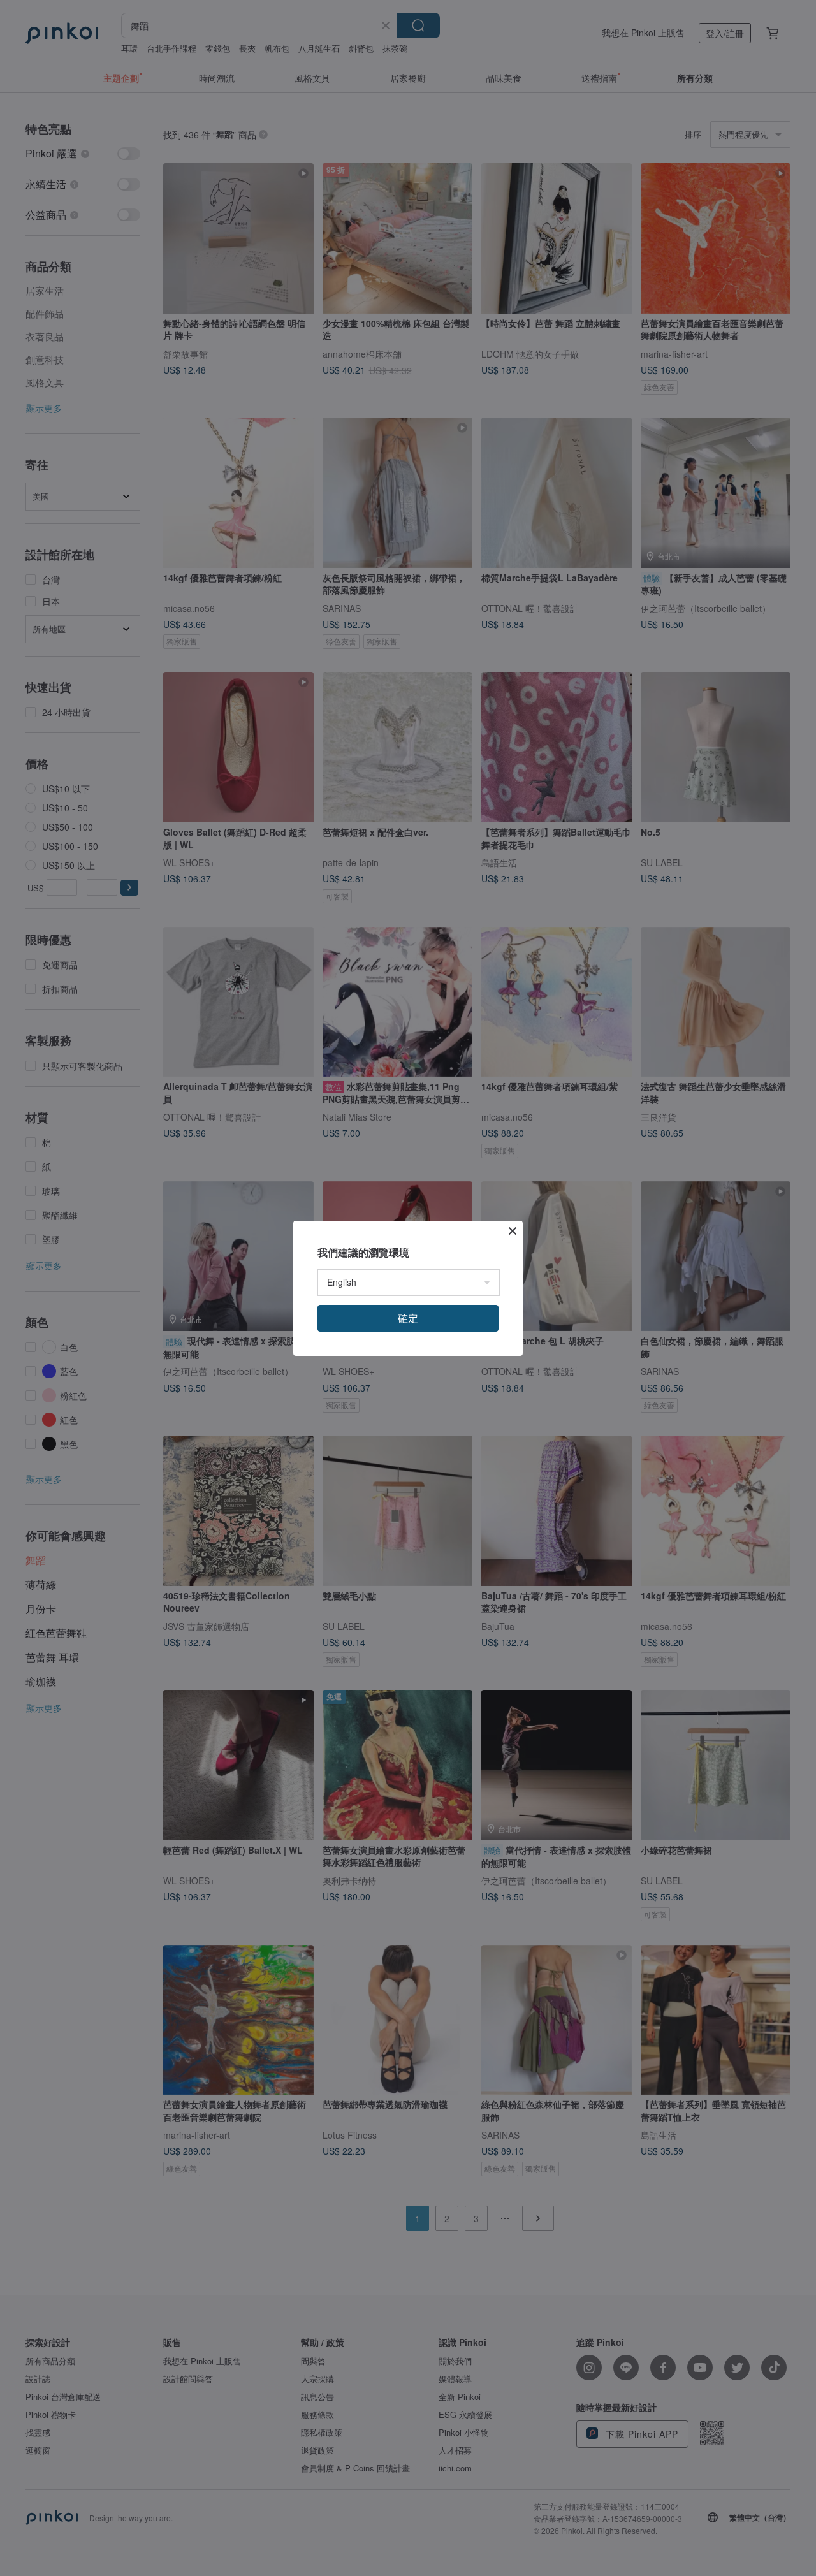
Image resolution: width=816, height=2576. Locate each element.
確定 (408, 1318)
